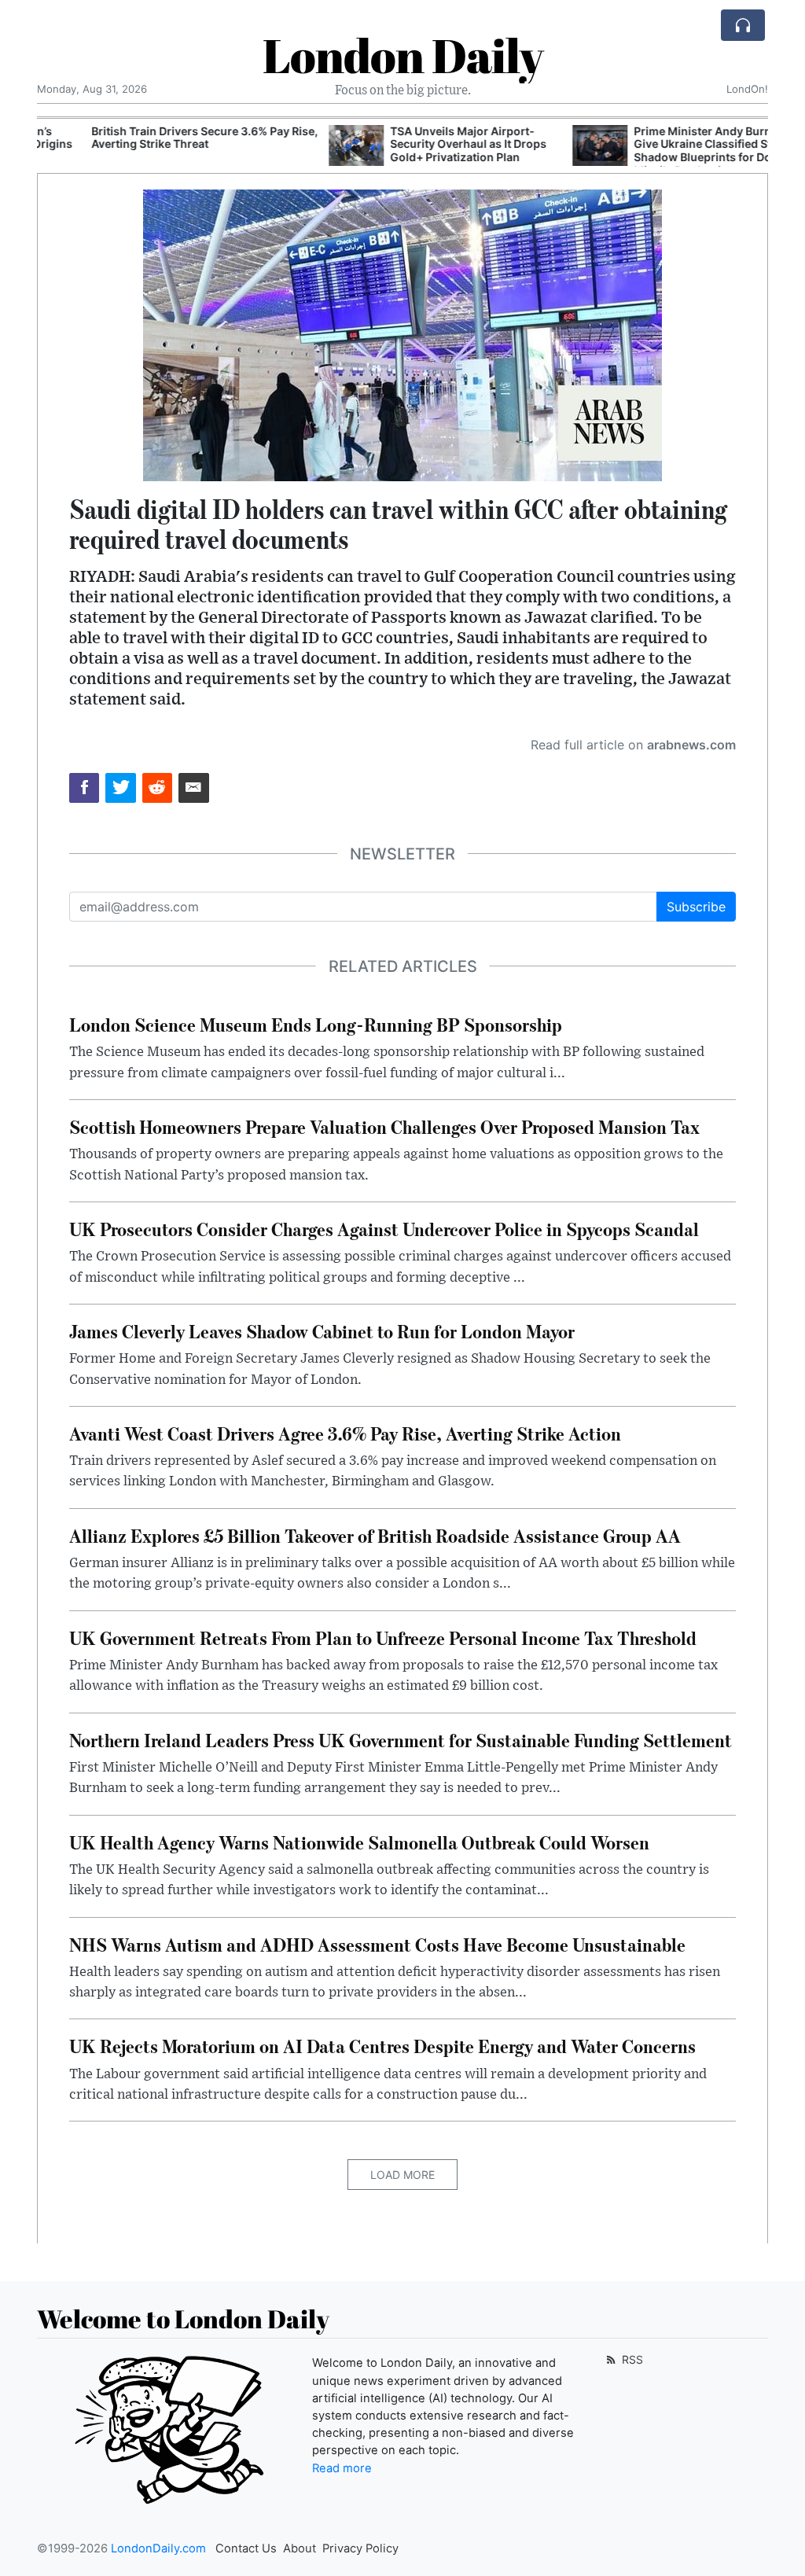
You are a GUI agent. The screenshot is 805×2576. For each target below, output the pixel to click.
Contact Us (246, 2548)
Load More (402, 2175)
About (300, 2548)
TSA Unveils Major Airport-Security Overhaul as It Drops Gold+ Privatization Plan (420, 144)
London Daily (403, 55)
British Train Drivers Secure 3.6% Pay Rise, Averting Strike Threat (156, 138)
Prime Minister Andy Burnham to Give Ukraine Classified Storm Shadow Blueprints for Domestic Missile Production (673, 151)
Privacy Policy (360, 2548)
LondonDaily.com (158, 2548)
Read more (342, 2468)
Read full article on (633, 745)
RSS (631, 2359)
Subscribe (696, 907)
